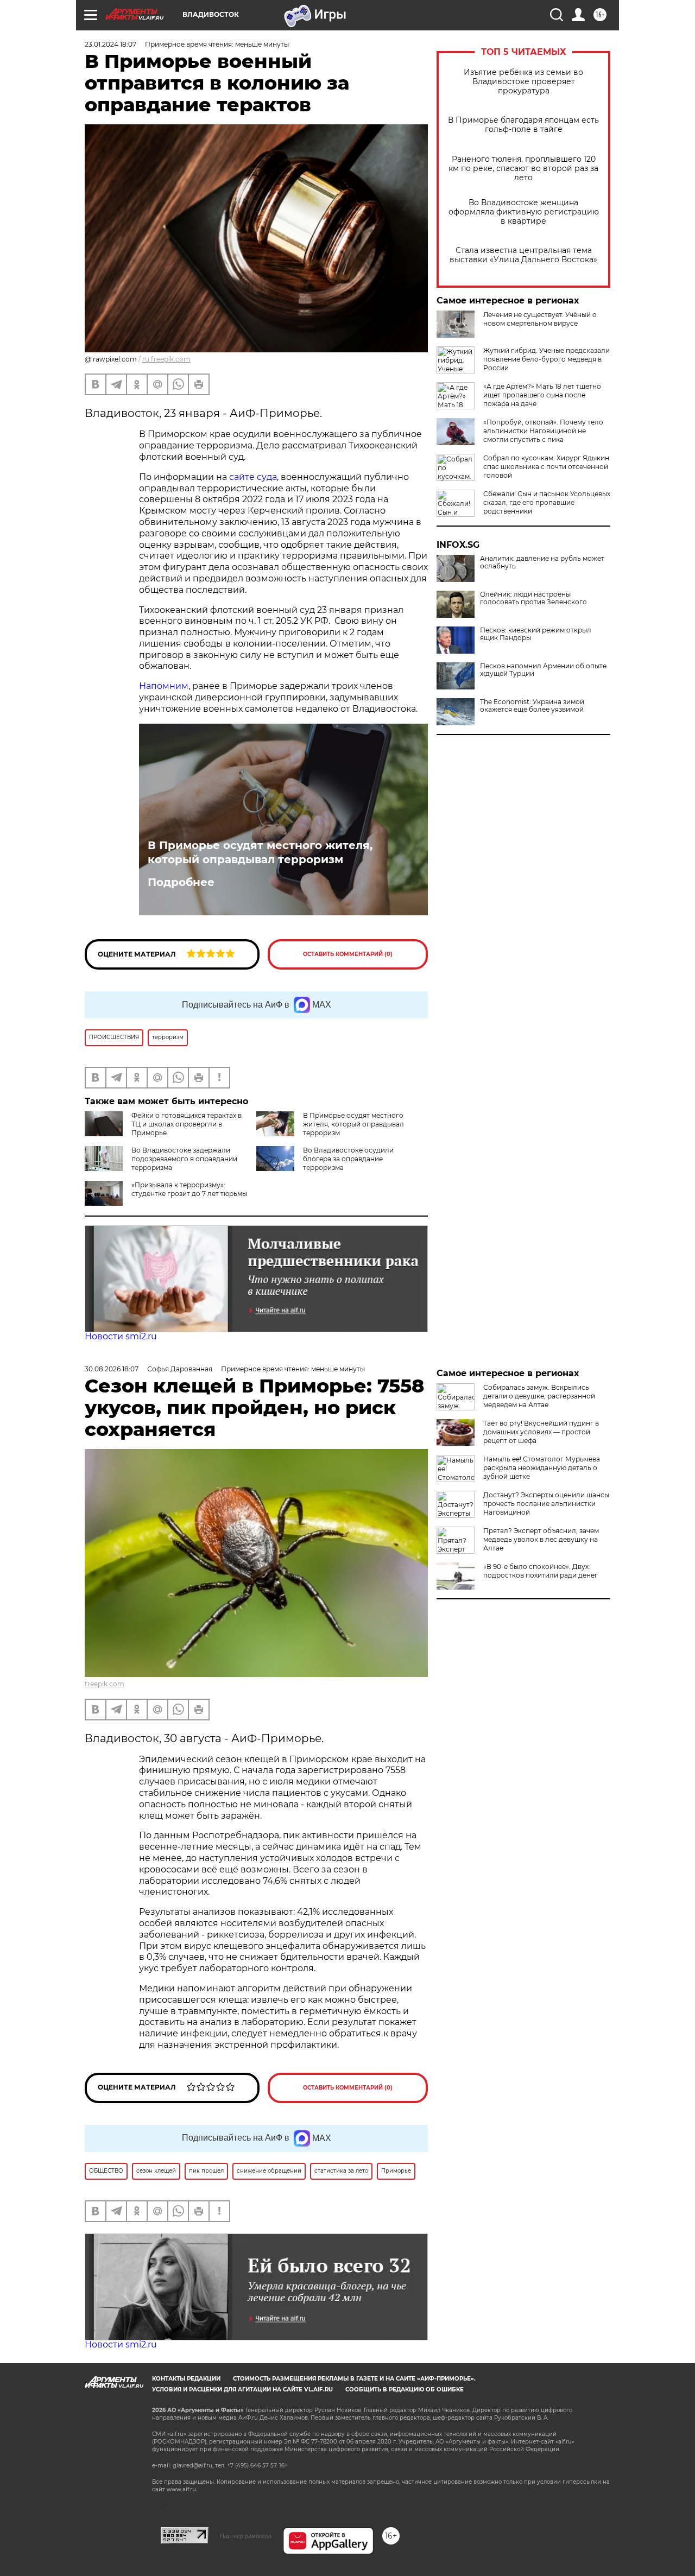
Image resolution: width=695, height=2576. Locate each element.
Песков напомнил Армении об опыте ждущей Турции (543, 670)
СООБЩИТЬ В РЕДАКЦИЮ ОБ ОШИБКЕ (405, 2390)
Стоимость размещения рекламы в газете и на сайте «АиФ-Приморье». (354, 2379)
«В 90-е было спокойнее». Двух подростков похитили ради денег (541, 1571)
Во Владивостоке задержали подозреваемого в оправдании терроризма (184, 1159)
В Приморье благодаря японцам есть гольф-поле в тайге (523, 125)
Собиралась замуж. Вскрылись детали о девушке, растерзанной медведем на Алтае (539, 1396)
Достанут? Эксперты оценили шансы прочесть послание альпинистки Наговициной (546, 1504)
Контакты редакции (186, 2379)
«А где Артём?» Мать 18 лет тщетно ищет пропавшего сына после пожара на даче (542, 395)
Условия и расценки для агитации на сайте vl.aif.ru (242, 2390)
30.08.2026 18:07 (112, 1369)
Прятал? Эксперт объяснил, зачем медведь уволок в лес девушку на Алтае (541, 1539)
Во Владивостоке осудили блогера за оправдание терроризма (348, 1159)
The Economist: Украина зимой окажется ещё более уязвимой (532, 706)
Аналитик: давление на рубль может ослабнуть (542, 562)
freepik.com (105, 1684)
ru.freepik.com (166, 359)
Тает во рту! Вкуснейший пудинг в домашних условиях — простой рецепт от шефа (541, 1432)
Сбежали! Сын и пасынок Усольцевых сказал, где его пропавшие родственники (547, 502)
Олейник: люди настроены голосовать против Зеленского (533, 598)
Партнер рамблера (246, 2536)
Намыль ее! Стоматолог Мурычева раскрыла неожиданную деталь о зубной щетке (542, 1468)
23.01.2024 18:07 (110, 44)
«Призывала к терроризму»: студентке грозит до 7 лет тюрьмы (189, 1189)
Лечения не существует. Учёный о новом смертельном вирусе (540, 319)
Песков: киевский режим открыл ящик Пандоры (536, 634)
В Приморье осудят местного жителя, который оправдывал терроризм (260, 852)
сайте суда (253, 477)
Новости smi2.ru (121, 1336)
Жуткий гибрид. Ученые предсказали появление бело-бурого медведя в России (546, 359)
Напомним (164, 686)
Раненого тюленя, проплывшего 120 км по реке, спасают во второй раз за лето (523, 169)
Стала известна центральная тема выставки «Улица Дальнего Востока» (523, 255)
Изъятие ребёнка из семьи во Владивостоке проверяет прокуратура (523, 82)
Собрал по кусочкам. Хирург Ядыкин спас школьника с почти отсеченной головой (546, 467)
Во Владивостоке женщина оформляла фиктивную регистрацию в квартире (524, 212)
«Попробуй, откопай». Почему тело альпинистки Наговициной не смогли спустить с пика (543, 431)
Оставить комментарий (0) (348, 954)
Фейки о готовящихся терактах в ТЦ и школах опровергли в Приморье (187, 1124)
